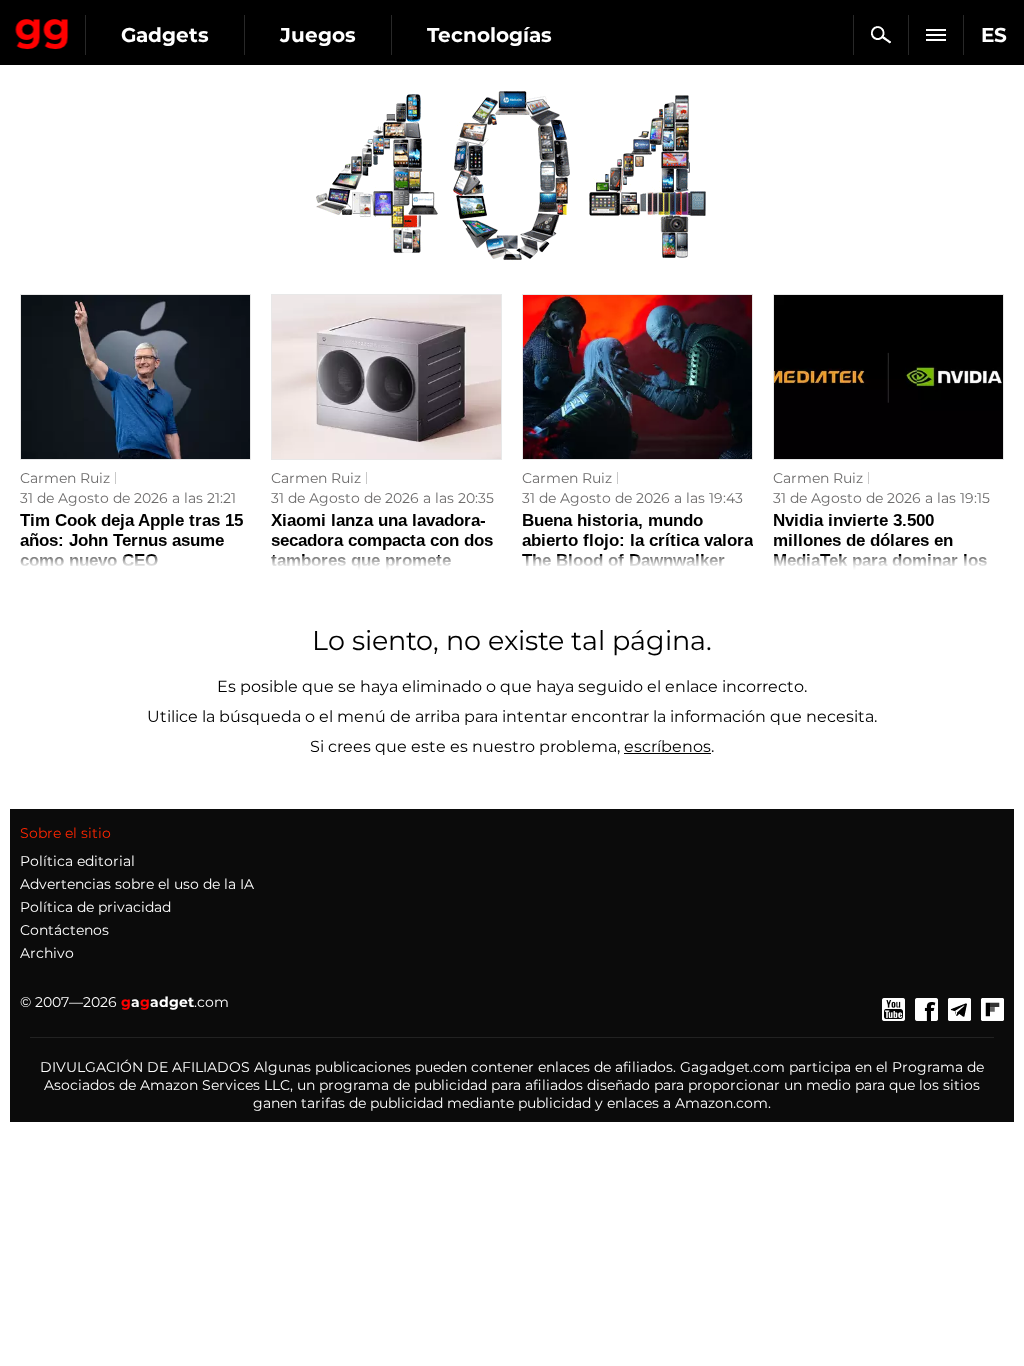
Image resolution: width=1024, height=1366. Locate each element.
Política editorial (77, 861)
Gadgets (165, 35)
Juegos (318, 35)
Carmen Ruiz (65, 478)
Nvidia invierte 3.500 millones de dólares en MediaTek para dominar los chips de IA (880, 550)
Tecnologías (489, 35)
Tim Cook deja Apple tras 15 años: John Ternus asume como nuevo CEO (131, 540)
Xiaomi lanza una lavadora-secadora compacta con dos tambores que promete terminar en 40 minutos (382, 550)
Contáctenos (64, 930)
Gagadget (42, 30)
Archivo (47, 953)
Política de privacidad (95, 907)
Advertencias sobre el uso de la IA (137, 884)
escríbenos (667, 746)
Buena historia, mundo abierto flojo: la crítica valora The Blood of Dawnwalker (637, 540)
